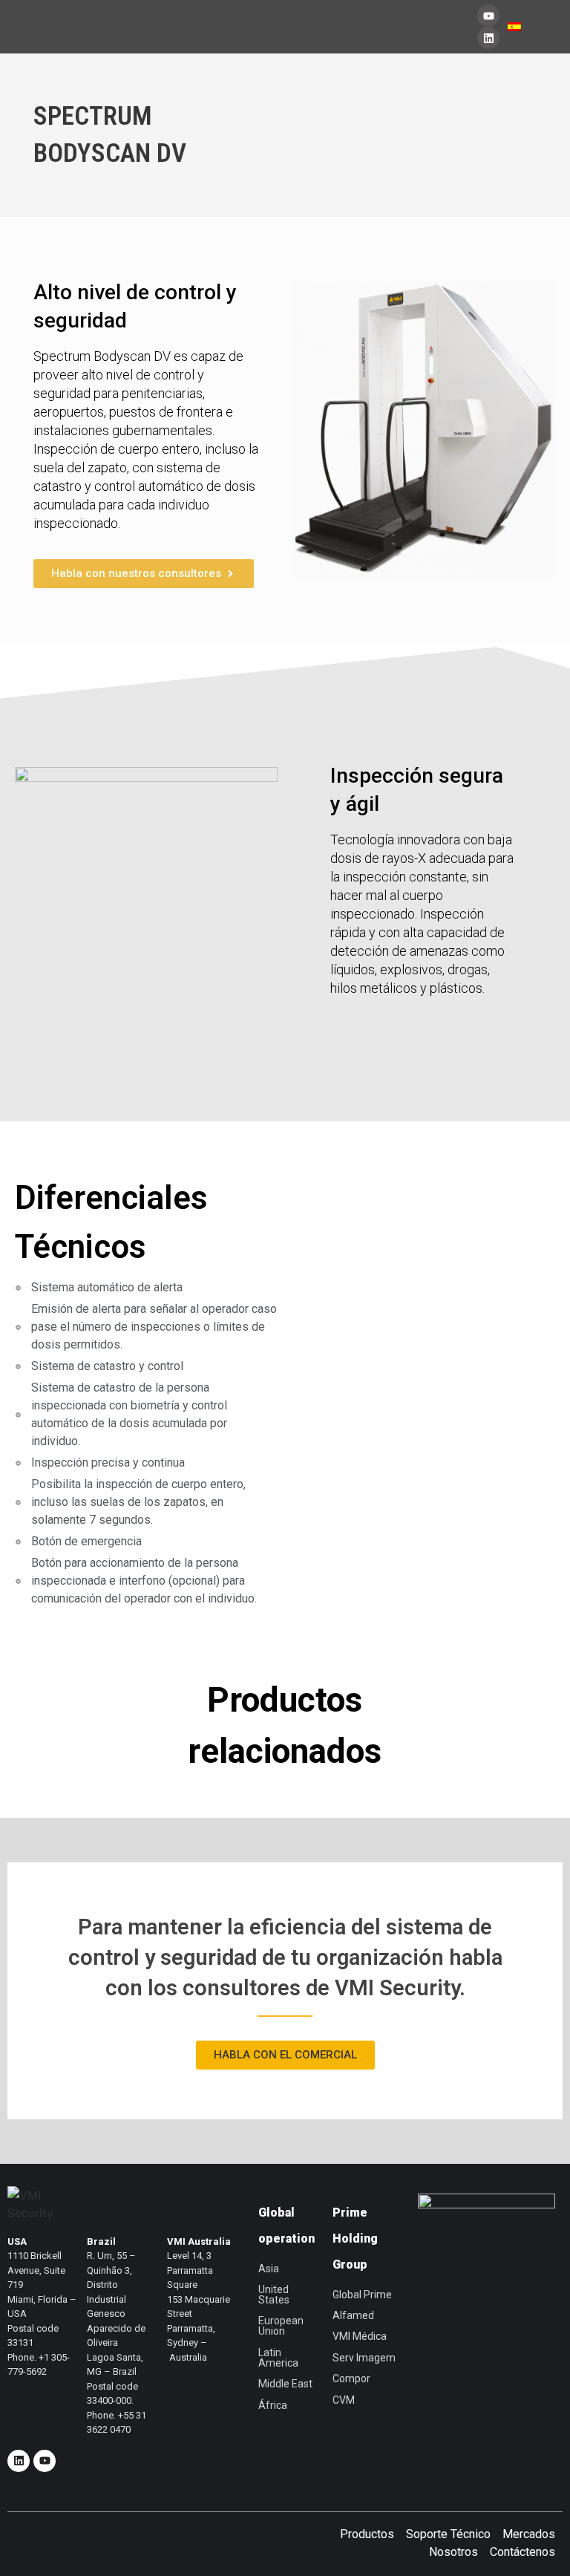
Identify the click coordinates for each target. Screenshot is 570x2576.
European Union (281, 2326)
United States (274, 2295)
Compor (351, 2378)
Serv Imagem (364, 2358)
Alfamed (353, 2315)
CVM (344, 2400)
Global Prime (362, 2295)
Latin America (278, 2358)
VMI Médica (360, 2336)
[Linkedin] (488, 38)
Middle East (285, 2384)
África (273, 2405)
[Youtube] (488, 16)
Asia (269, 2269)
